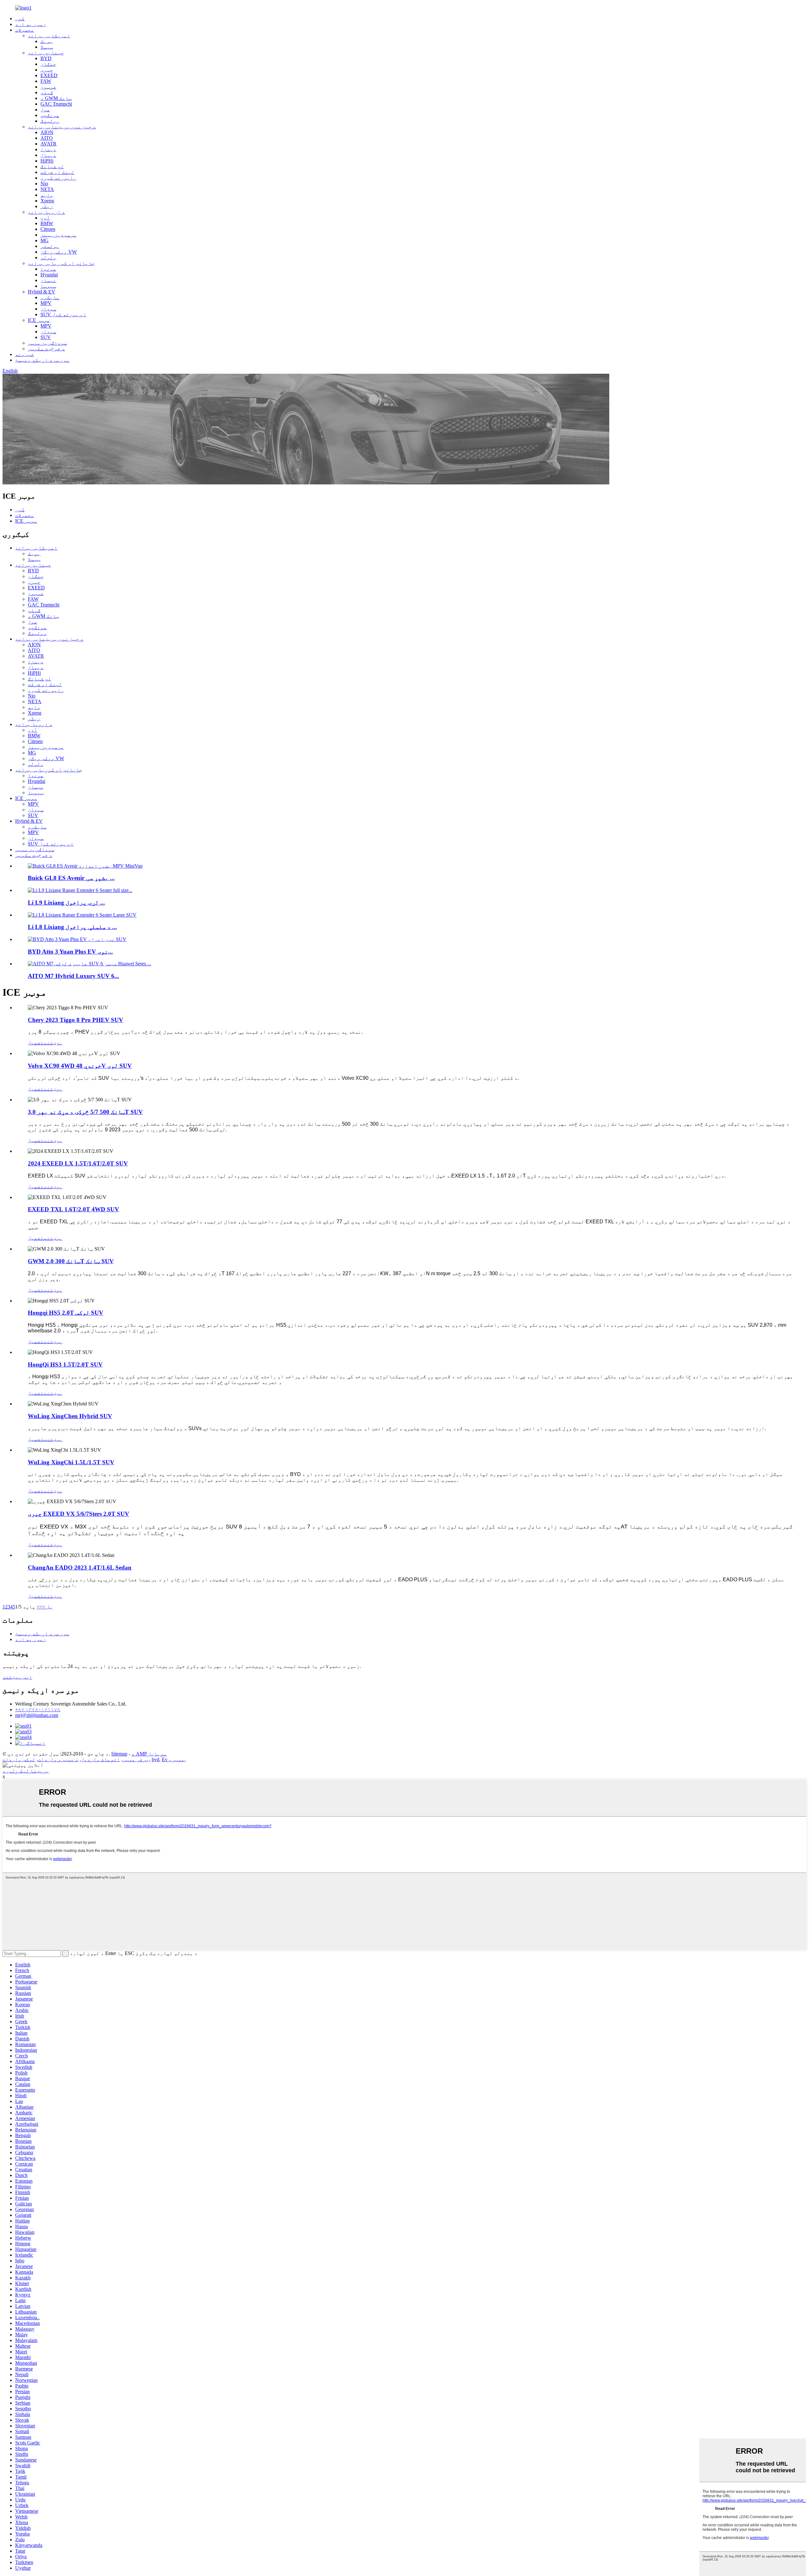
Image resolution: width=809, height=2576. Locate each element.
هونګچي (50, 115)
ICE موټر (39, 320)
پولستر (50, 246)
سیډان (48, 309)
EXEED (49, 75)
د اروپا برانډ (46, 212)
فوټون (48, 87)
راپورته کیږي (58, 178)
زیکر (47, 206)
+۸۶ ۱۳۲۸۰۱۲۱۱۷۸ (38, 1709)
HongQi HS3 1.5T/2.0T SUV (65, 1365)
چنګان (48, 64)
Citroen (48, 229)
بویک (47, 41)
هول (45, 110)
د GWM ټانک (56, 98)
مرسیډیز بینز (58, 235)
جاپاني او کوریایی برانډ (61, 263)
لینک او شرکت (58, 172)
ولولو (48, 258)
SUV (46, 337)
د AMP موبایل (149, 1754)
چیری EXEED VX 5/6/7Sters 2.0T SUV (79, 1514)
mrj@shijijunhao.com (37, 1715)
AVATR (49, 144)
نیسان (48, 280)
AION (47, 132)
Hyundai (49, 275)
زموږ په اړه (31, 24)
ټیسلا (47, 47)
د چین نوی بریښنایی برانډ (62, 127)
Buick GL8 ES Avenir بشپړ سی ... (71, 878)
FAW (46, 81)
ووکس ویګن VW (59, 252)
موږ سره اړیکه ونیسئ (42, 360)
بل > (48, 1607)
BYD (46, 58)
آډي (45, 218)
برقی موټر (136, 1759)
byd (155, 1759)
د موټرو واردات (58, 1759)
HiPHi (47, 161)
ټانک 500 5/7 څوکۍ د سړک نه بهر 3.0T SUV (85, 1112)
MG (45, 240)
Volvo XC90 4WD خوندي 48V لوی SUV (80, 1066)
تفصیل (36, 1043)
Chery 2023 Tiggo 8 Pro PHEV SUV (76, 1020)
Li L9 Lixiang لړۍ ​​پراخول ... (66, 903)
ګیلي (47, 92)
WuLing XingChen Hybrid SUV (70, 1416)
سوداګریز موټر (47, 343)
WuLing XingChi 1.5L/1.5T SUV (71, 1462)
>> (40, 1607)
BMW (47, 223)
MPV (46, 303)
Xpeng (47, 201)
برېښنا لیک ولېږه (26, 1771)
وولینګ (50, 121)
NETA (47, 189)
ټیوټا (48, 286)
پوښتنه (53, 1043)
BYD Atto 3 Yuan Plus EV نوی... (70, 952)
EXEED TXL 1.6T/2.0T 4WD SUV (73, 1209)
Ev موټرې (173, 1759)
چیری (47, 70)
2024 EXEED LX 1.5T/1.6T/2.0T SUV (78, 1163)
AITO (47, 138)
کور (20, 18)
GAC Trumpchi (56, 104)
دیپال (48, 155)
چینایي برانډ (46, 53)
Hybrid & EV (42, 292)
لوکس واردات (19, 1759)
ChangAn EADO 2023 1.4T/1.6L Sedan (80, 1568)
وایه (47, 195)
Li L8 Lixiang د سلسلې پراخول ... (72, 927)
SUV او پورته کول (63, 314)
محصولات (25, 30)
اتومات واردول (100, 1759)
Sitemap (119, 1754)
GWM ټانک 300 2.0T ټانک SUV (71, 1261)
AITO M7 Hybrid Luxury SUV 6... (73, 976)
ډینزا (48, 149)
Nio (44, 184)
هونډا (48, 269)
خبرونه (25, 354)
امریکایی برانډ (49, 36)
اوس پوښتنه (17, 1677)
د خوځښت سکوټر (46, 349)
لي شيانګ (52, 166)
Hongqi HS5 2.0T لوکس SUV (66, 1313)
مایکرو (50, 297)
